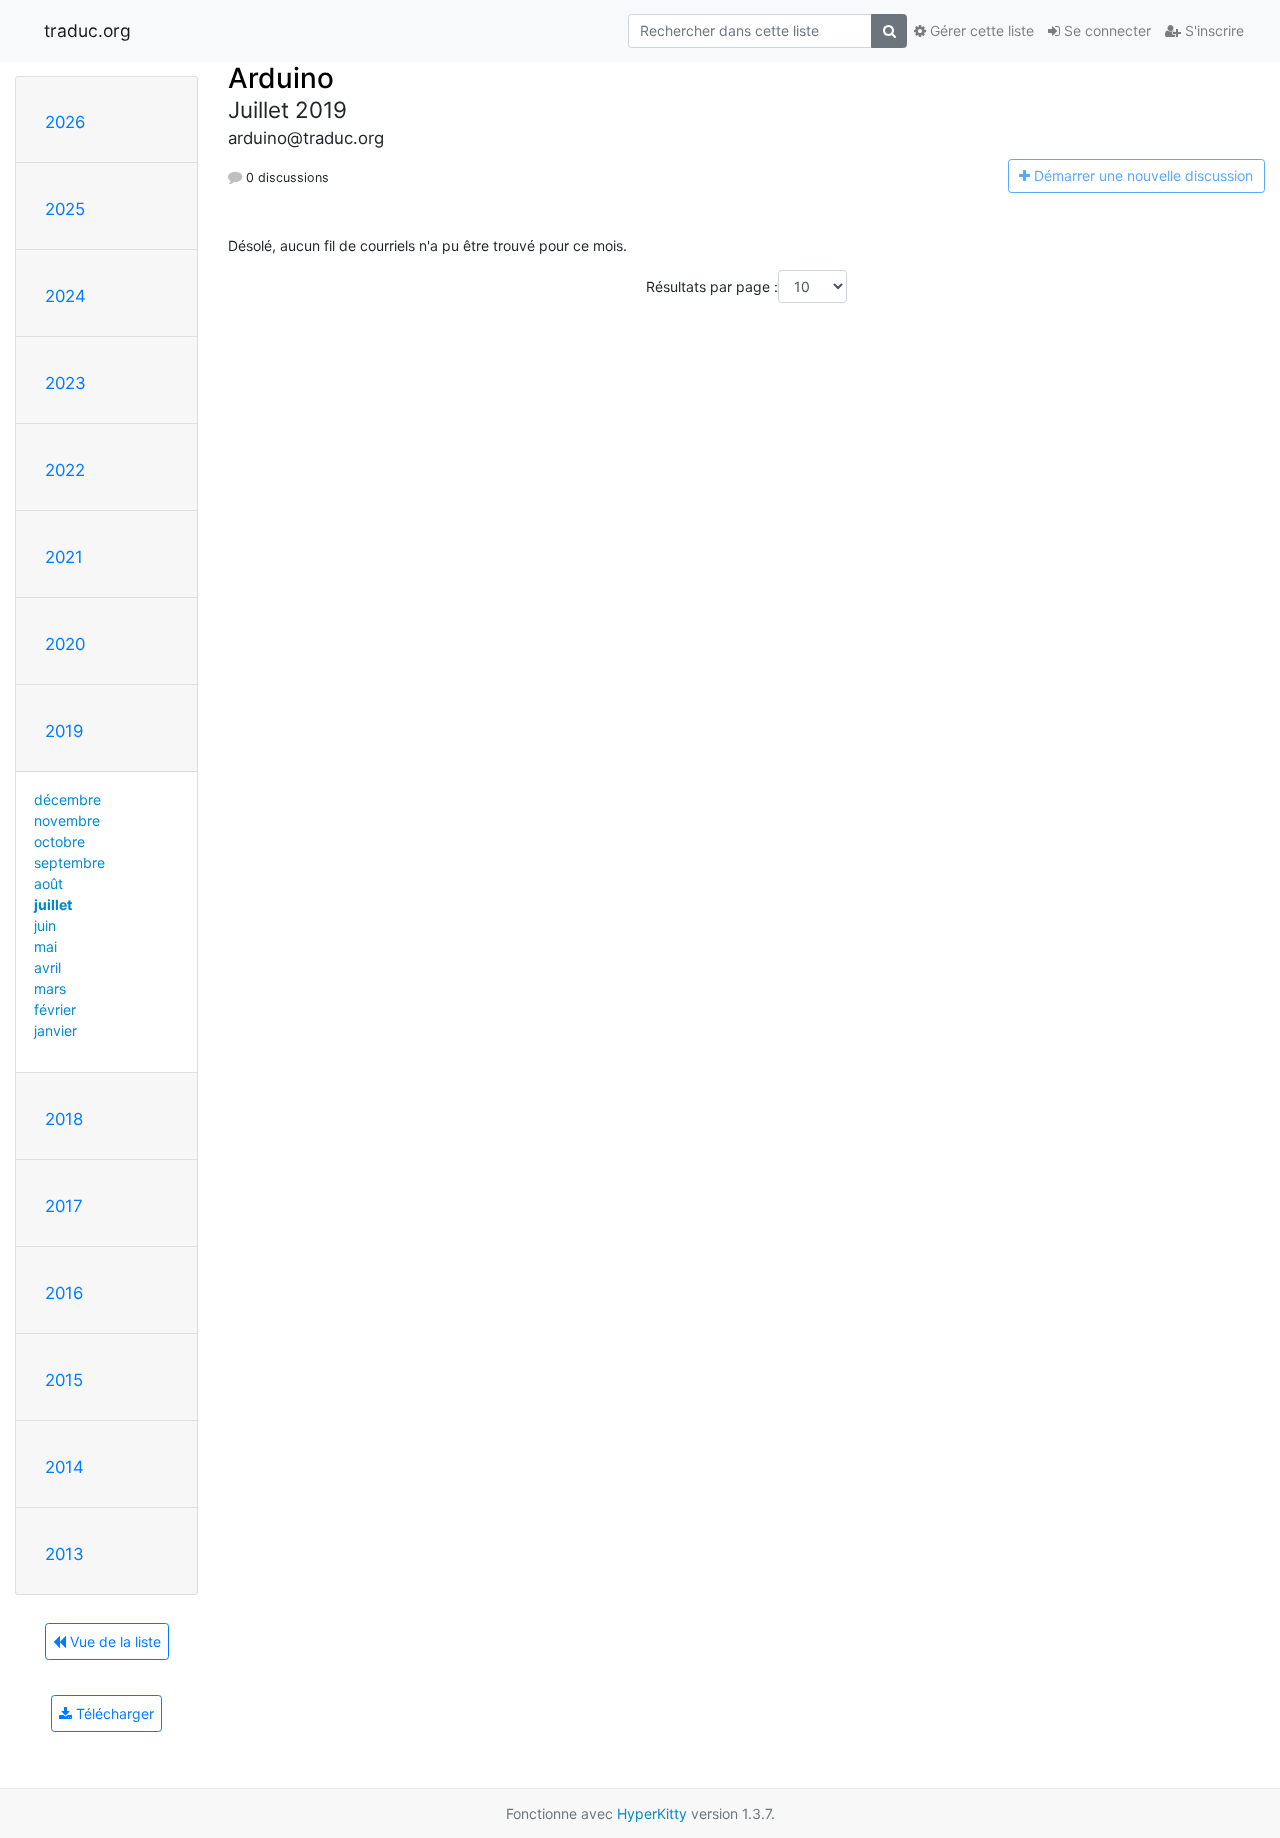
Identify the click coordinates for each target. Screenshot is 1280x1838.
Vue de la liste (113, 1641)
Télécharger (113, 1713)
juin (45, 925)
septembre (69, 862)
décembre (67, 799)
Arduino (281, 78)
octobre (59, 841)
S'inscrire (1212, 30)
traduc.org (87, 30)
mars (50, 988)
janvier (55, 1030)
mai (45, 946)
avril (47, 967)
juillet (53, 904)
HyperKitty (652, 1813)
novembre (67, 820)
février (55, 1009)
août (48, 883)
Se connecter (1105, 30)
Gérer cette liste (980, 30)
